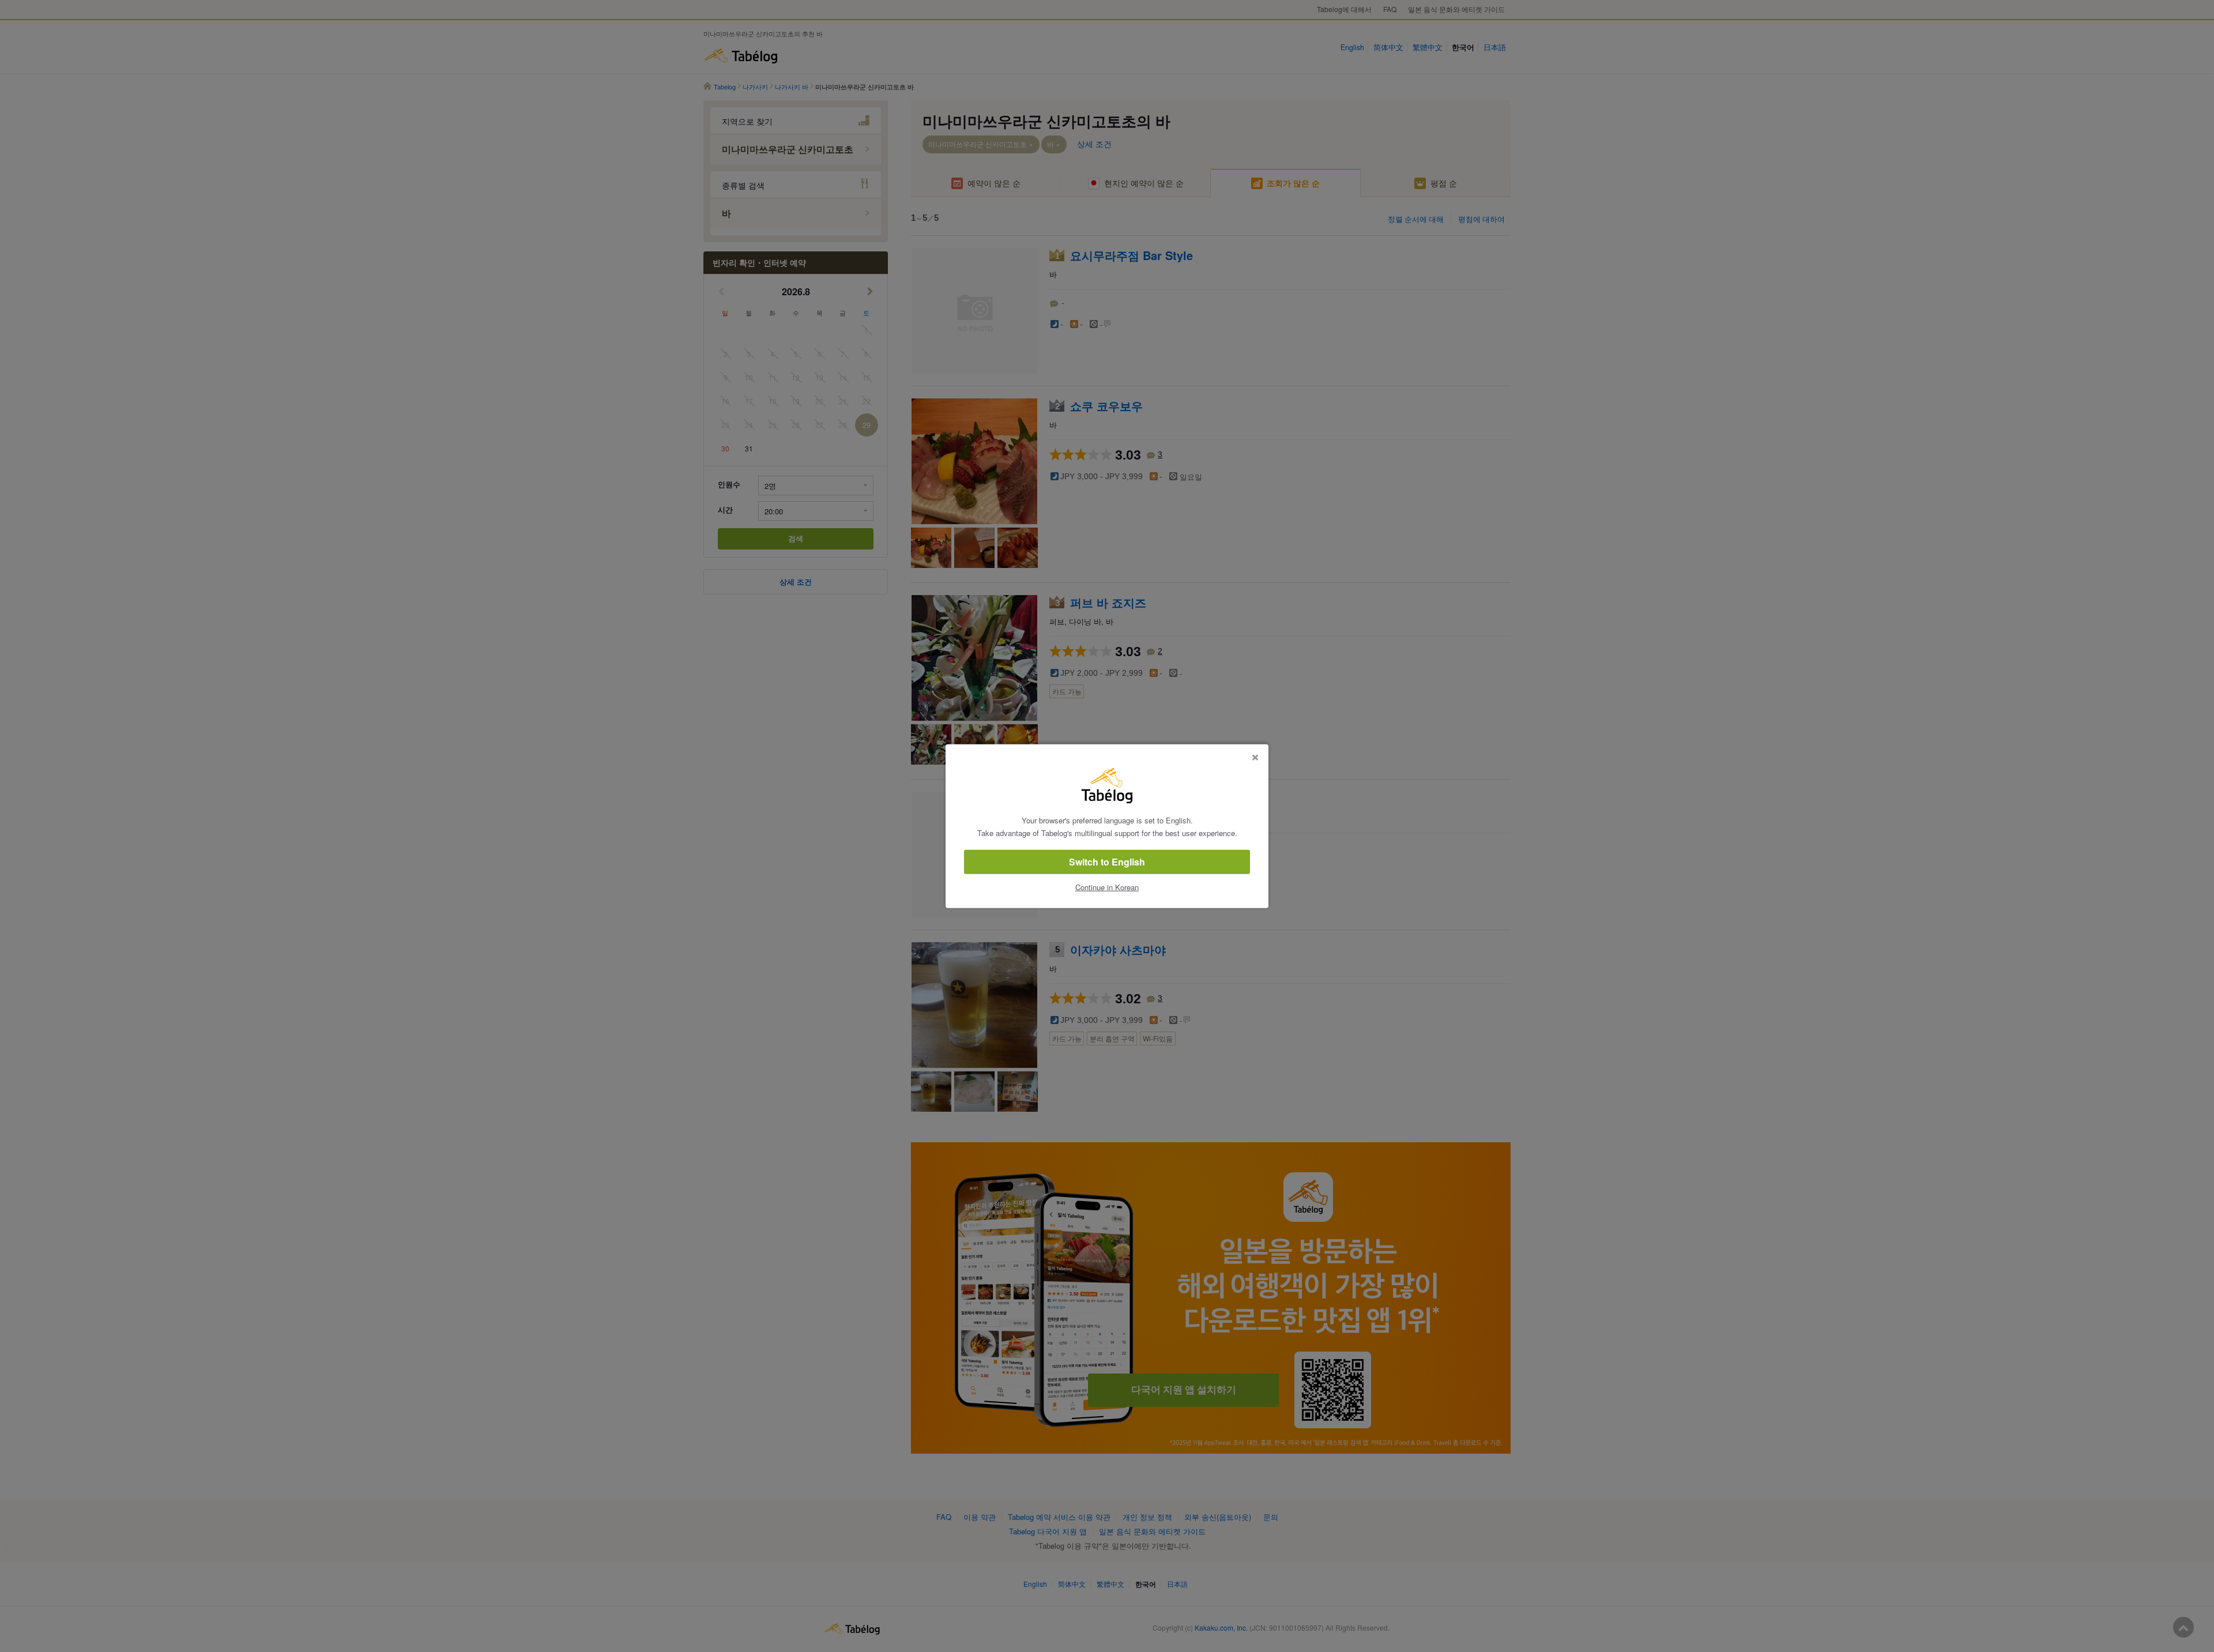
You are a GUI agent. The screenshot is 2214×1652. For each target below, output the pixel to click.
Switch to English (1107, 862)
